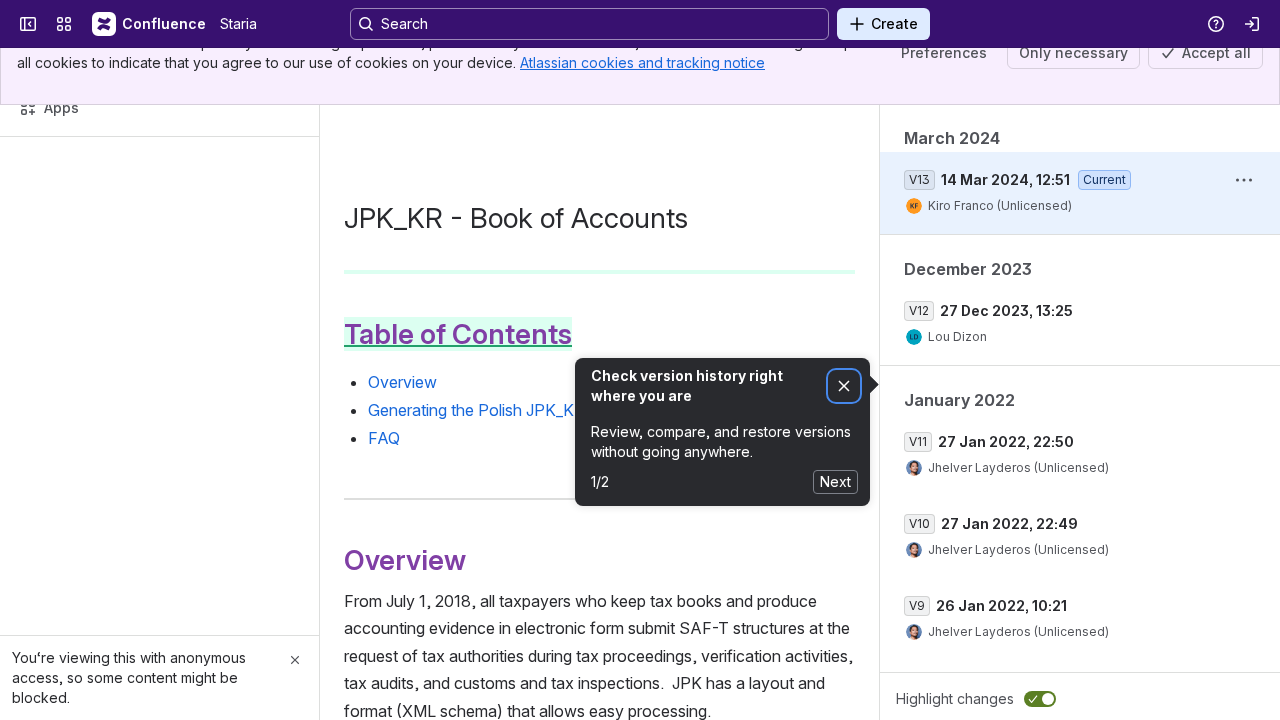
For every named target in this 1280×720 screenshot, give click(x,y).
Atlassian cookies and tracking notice (642, 62)
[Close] (295, 660)
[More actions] (1244, 180)
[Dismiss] (844, 386)
